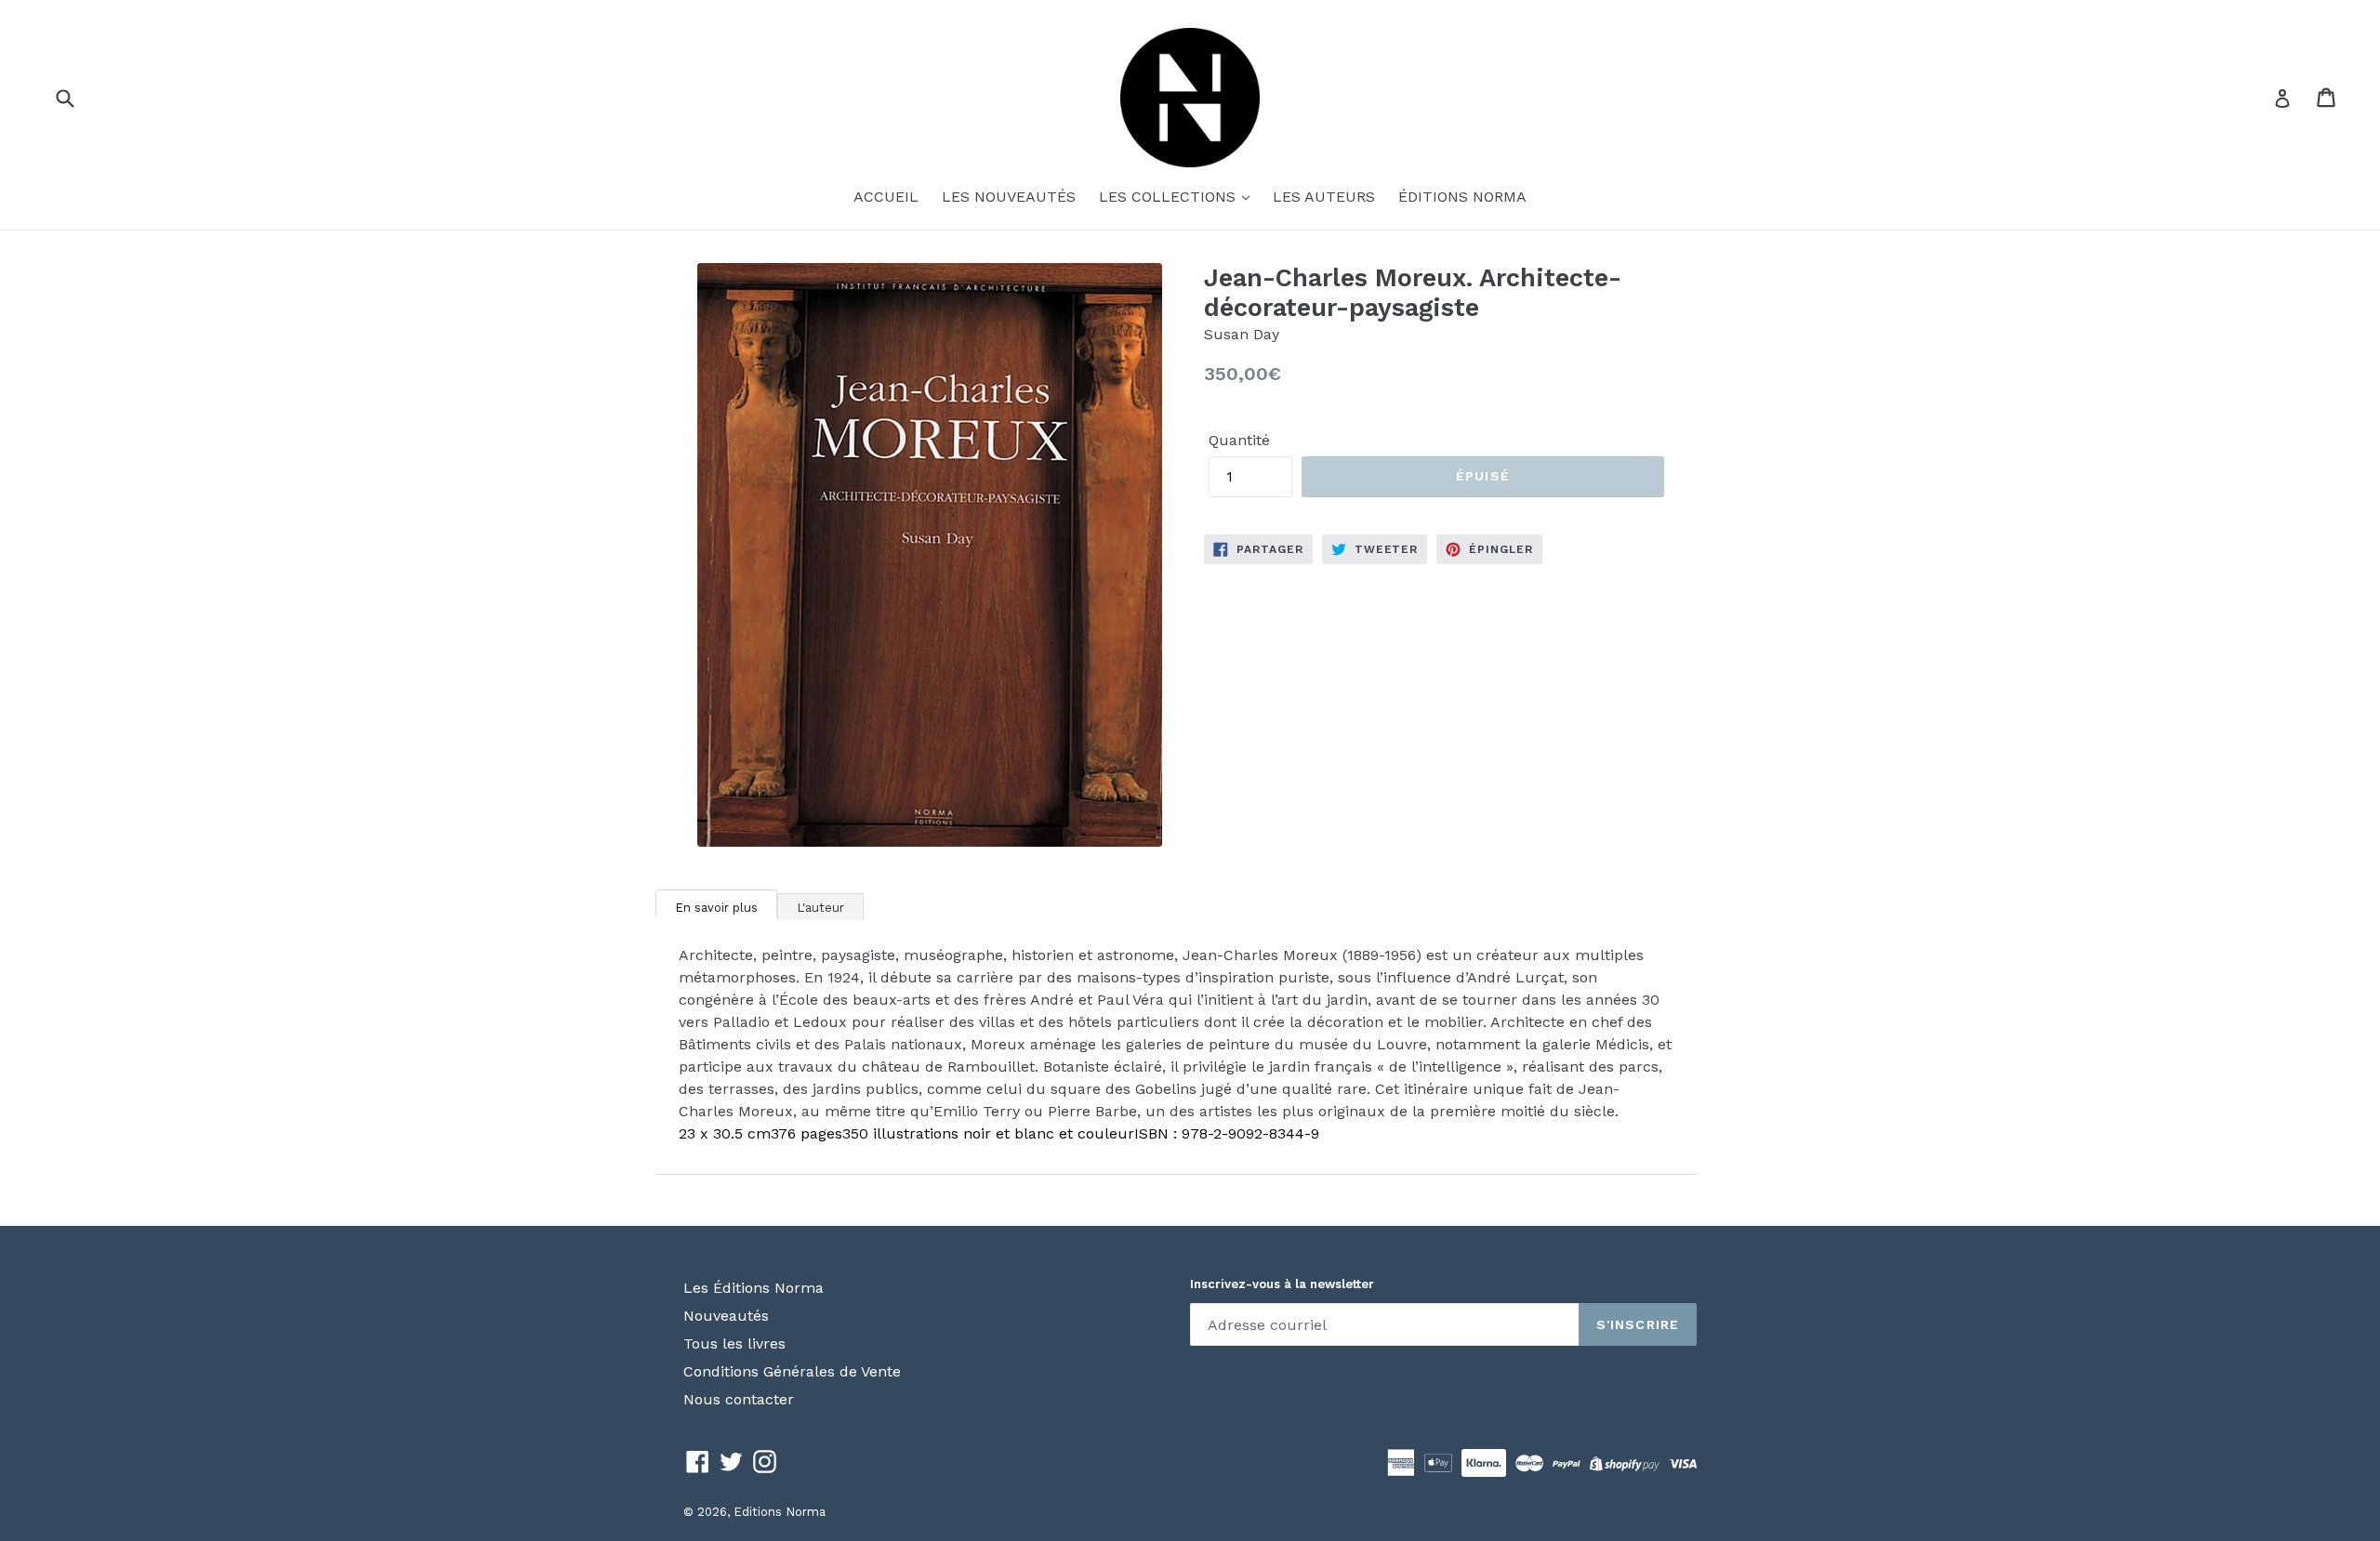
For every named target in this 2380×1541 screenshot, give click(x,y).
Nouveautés (726, 1316)
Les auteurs (1324, 197)
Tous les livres (734, 1343)
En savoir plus (716, 908)
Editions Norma (780, 1512)
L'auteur (820, 908)
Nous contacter (739, 1399)
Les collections (1170, 197)
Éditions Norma (1462, 197)
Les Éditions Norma (754, 1288)
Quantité (1239, 440)
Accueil (886, 197)
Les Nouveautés (1009, 197)
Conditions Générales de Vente (792, 1371)
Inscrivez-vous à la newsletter (1282, 1284)
